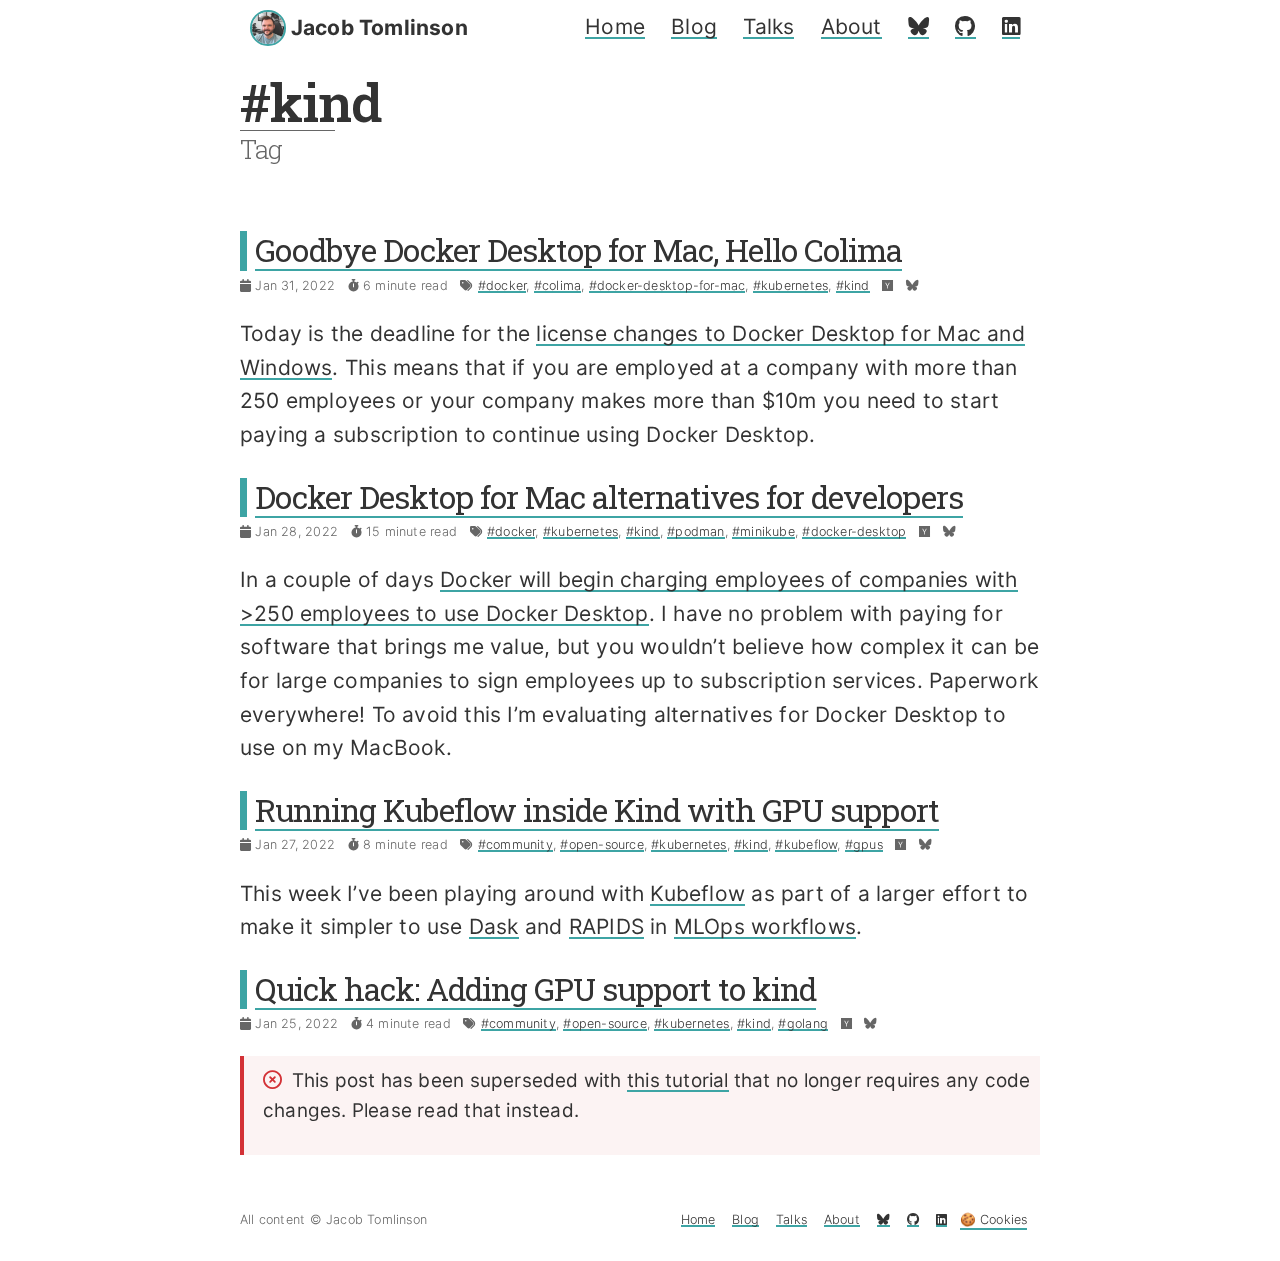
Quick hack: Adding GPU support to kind (535, 989)
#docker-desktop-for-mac (667, 285)
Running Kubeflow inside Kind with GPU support (597, 810)
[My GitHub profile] (965, 26)
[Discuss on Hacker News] (887, 285)
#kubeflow (806, 844)
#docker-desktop (854, 531)
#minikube (763, 531)
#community (515, 844)
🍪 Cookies (994, 1219)
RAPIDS (606, 926)
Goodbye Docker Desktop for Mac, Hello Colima (578, 250)
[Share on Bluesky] (912, 285)
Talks (768, 26)
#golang (802, 1023)
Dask (494, 926)
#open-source (602, 844)
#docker (502, 285)
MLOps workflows (765, 926)
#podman (695, 531)
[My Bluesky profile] (918, 26)
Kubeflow (697, 893)
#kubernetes (790, 285)
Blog (694, 26)
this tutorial (678, 1080)
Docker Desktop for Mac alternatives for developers (609, 497)
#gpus (864, 844)
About (851, 26)
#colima (557, 285)
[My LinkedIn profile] (1011, 26)
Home (615, 26)
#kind (853, 285)
